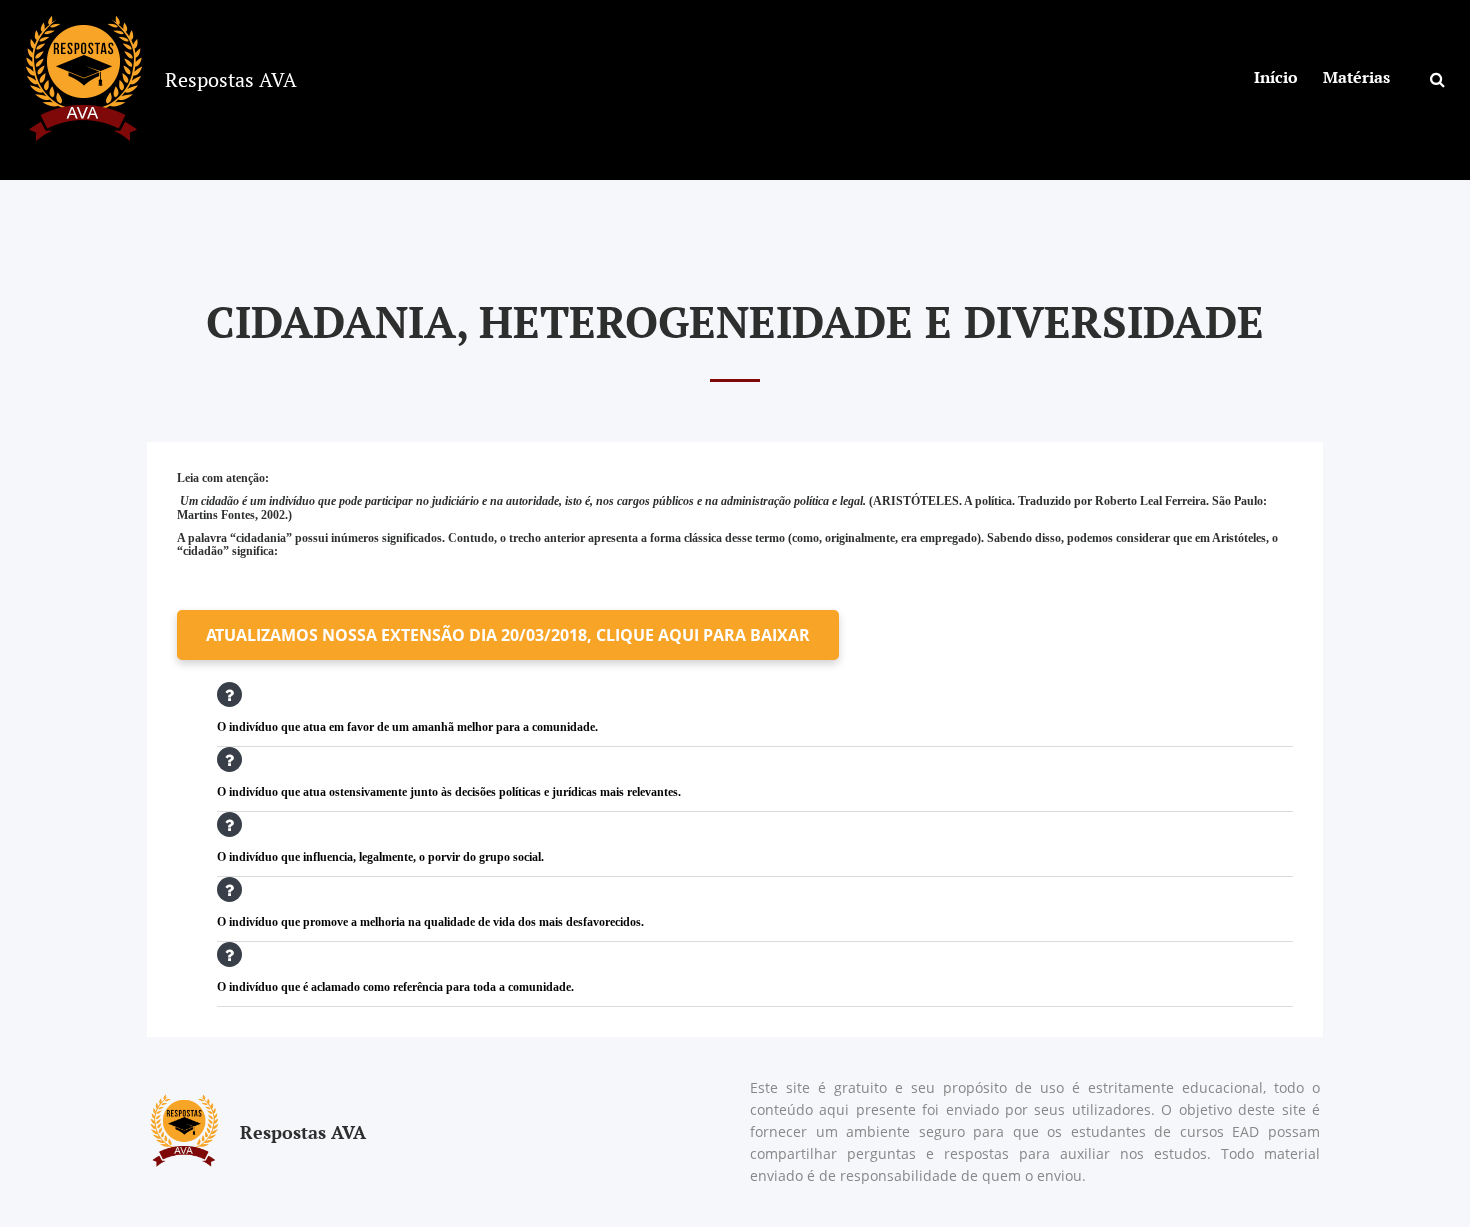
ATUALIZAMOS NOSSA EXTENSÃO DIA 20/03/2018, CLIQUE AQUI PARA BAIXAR (508, 635)
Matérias (1356, 77)
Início (1276, 77)
